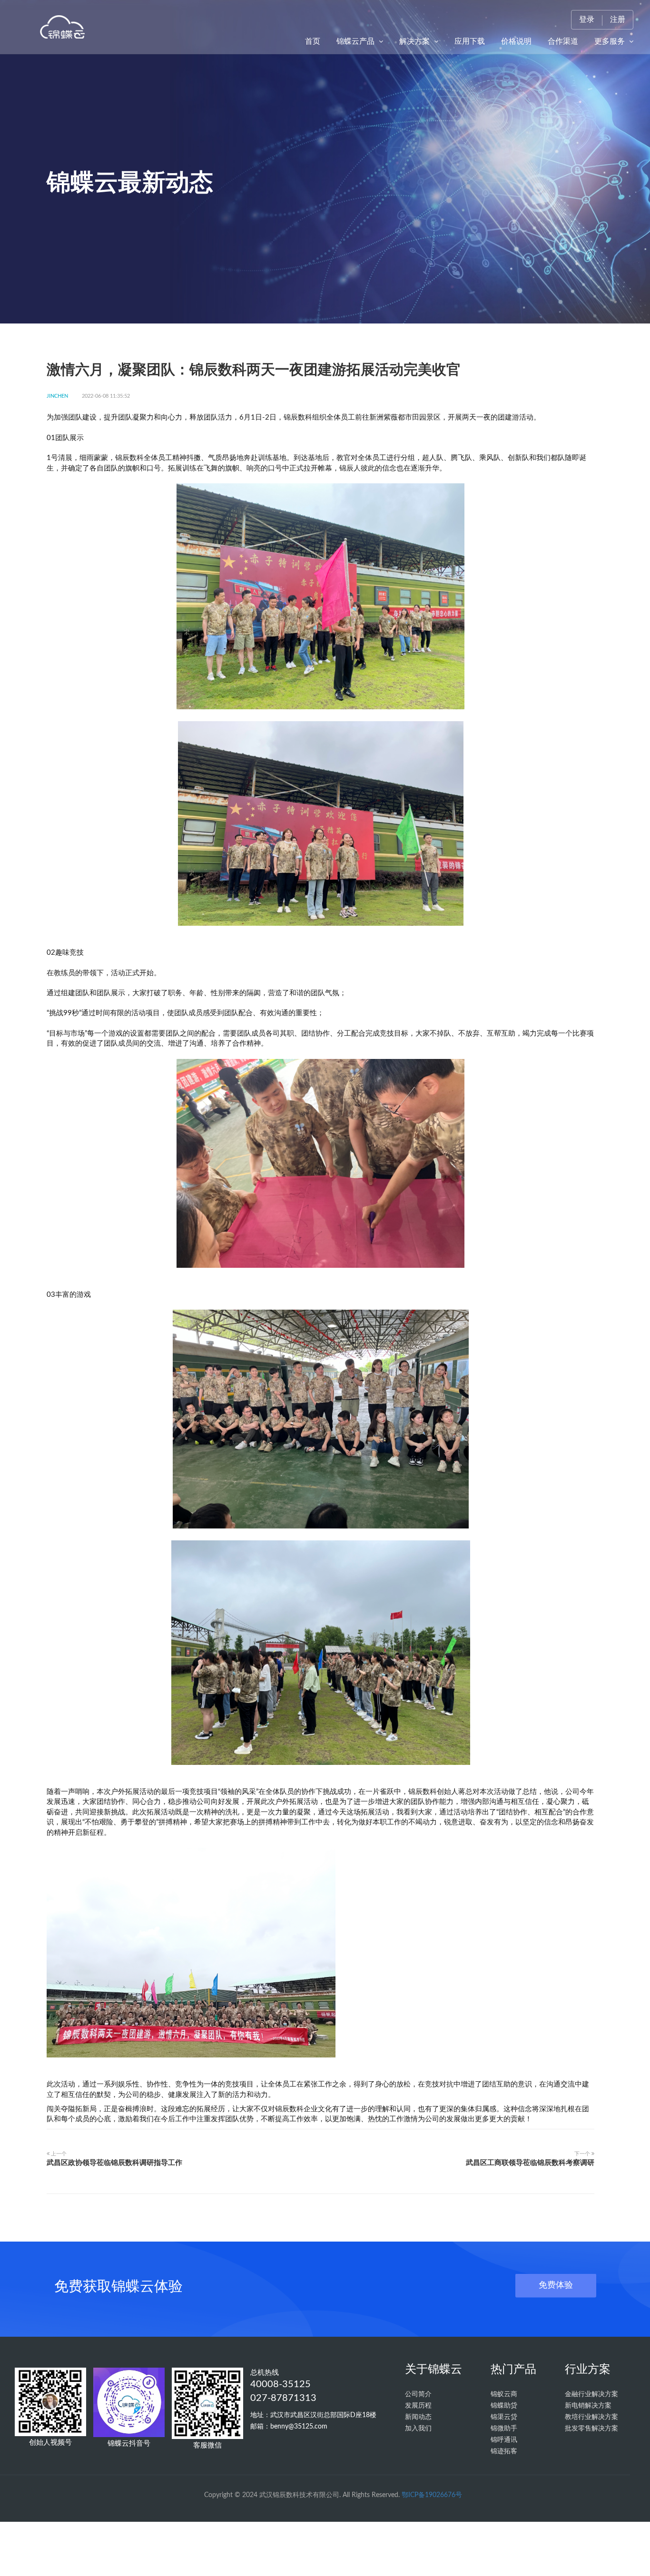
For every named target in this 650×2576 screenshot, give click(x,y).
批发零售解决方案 (591, 2429)
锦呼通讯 (504, 2440)
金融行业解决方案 (591, 2394)
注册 (618, 20)
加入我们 (418, 2429)
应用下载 (470, 41)
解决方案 (415, 41)
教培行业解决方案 (591, 2417)
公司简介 (418, 2394)
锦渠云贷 (504, 2417)
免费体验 (556, 2285)
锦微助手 (504, 2429)
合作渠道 (563, 41)
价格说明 (516, 41)
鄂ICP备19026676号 (432, 2495)
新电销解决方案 (588, 2406)
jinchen (57, 396)
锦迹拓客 (504, 2451)
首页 (313, 41)
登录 (587, 20)
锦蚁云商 (504, 2394)
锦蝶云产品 (356, 41)
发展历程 (418, 2406)
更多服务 (611, 41)
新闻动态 (418, 2417)
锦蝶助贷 (504, 2406)
